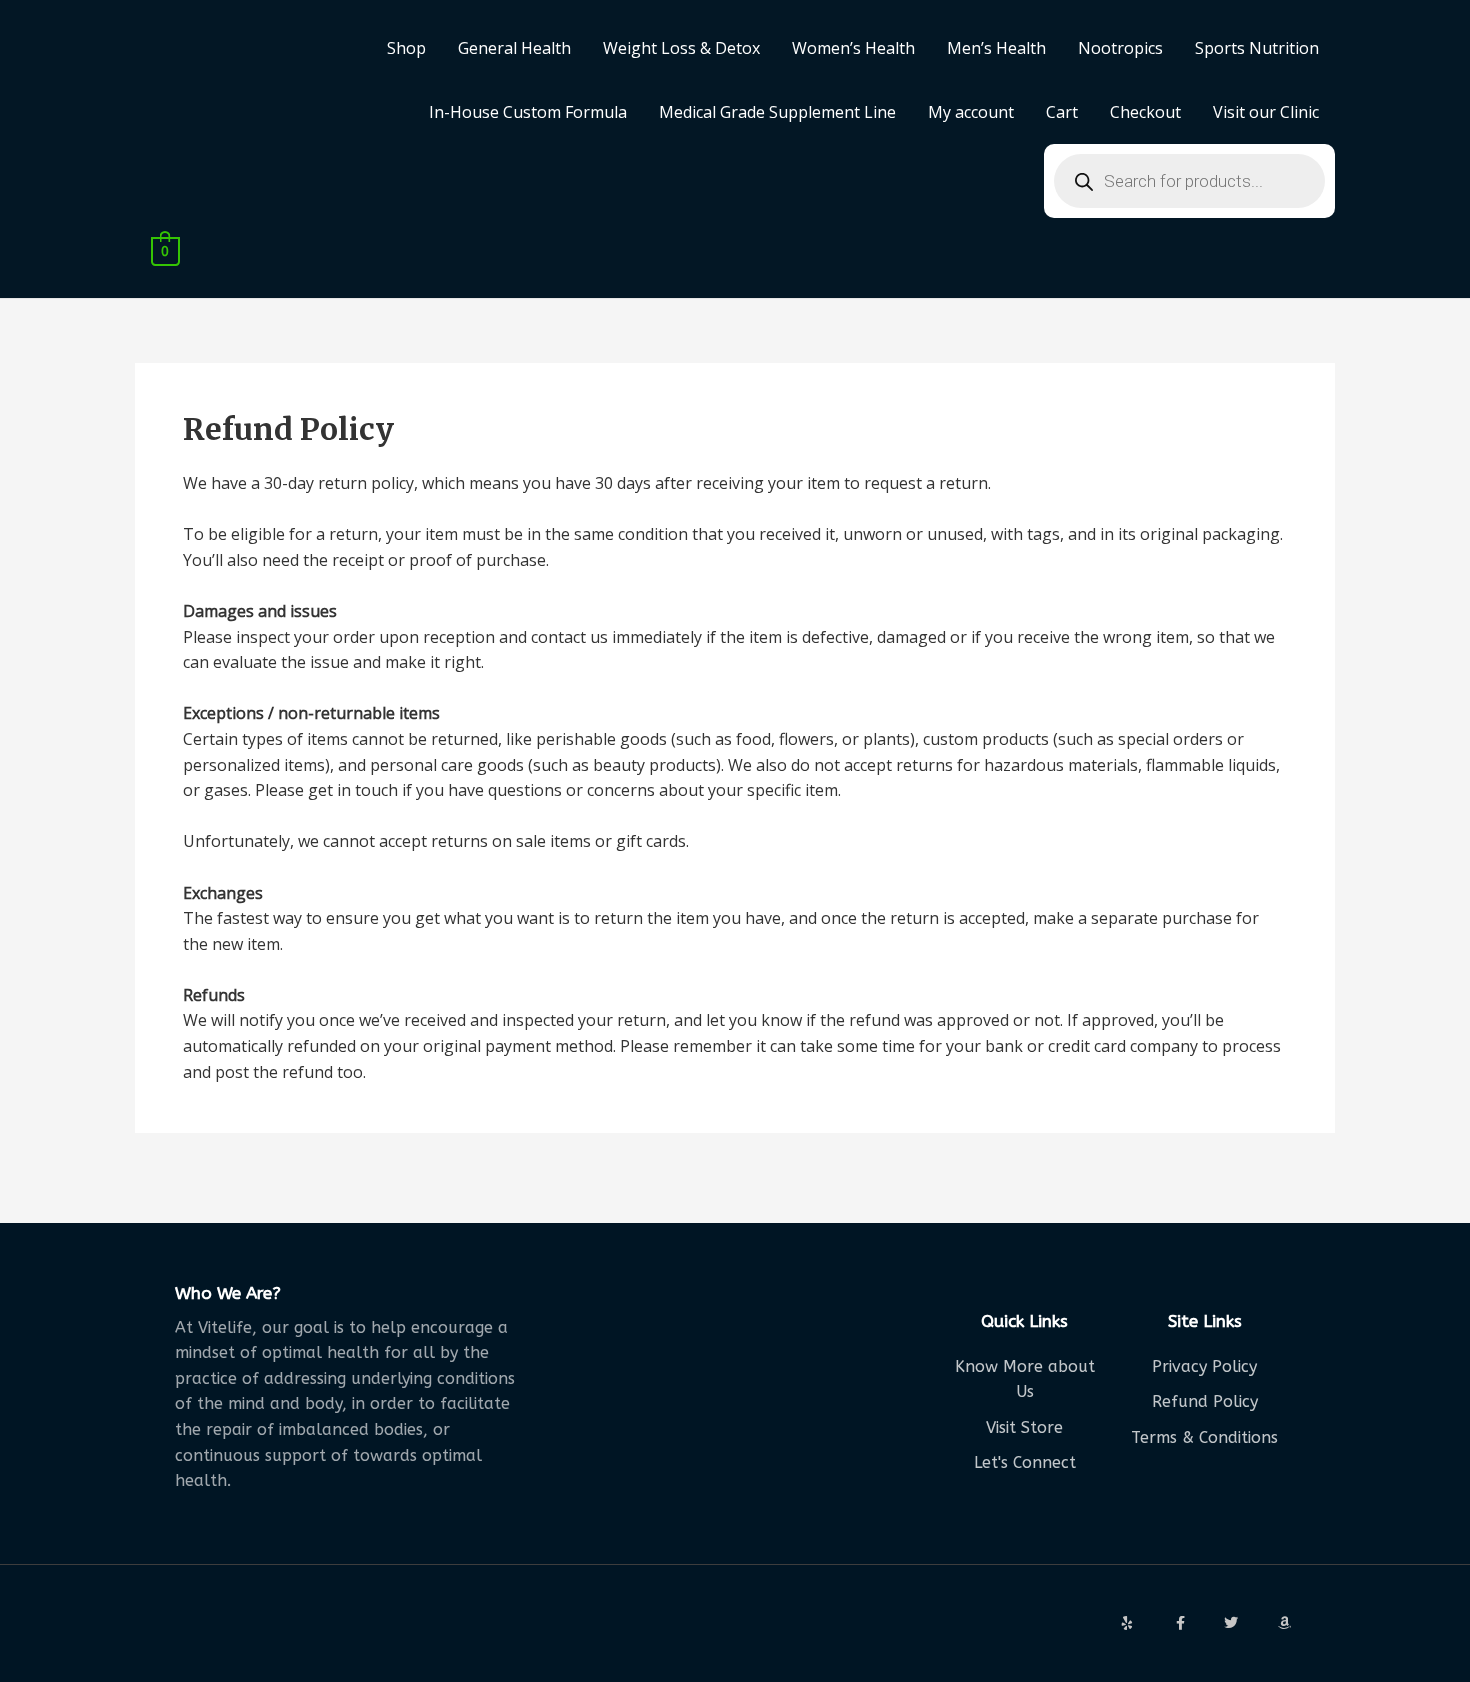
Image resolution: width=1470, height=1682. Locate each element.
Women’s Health (853, 48)
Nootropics (1120, 48)
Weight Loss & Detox (681, 48)
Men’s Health (996, 48)
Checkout (1145, 112)
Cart (1062, 112)
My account (971, 112)
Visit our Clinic (1266, 112)
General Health (514, 48)
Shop (406, 48)
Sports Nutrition (1257, 48)
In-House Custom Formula (528, 112)
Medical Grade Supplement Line (777, 112)
